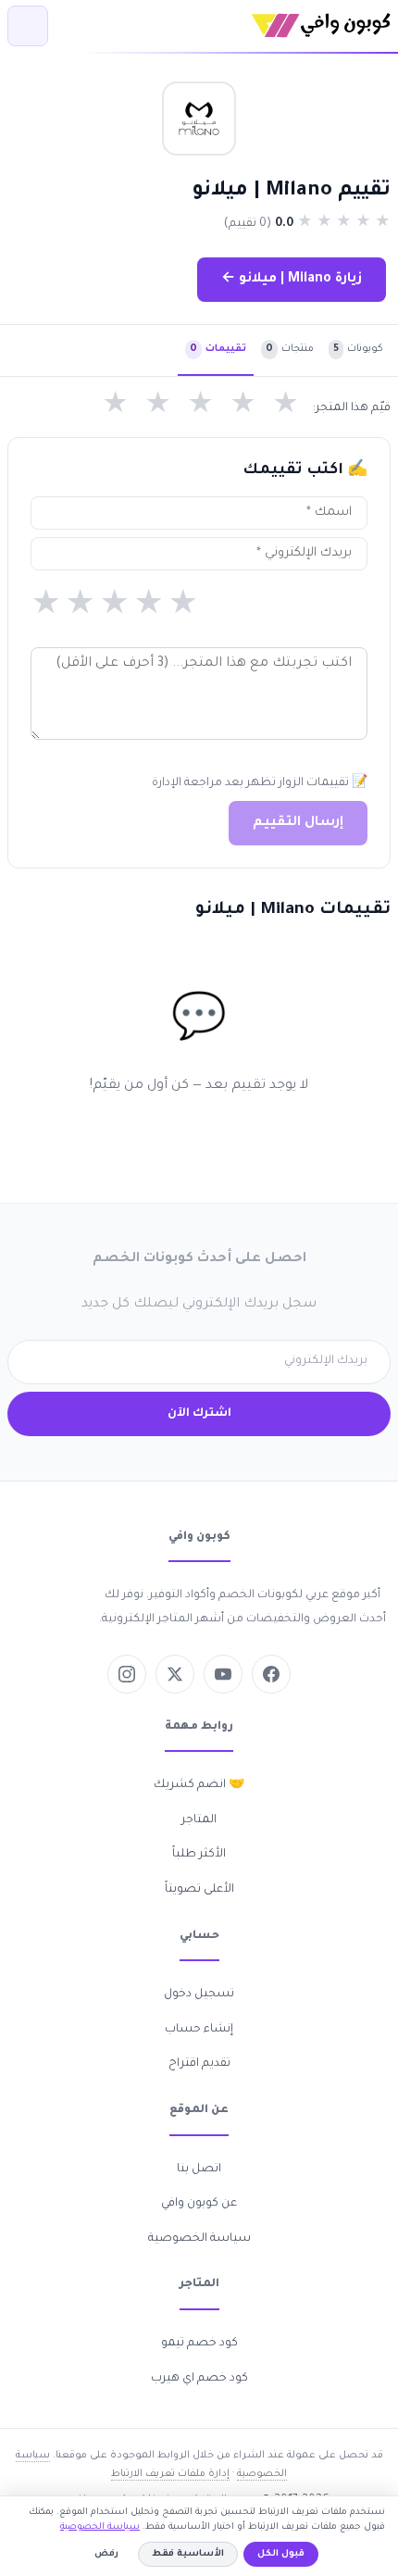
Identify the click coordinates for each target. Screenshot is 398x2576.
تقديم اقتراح (199, 2064)
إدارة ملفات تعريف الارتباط (170, 2474)
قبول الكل (281, 2554)
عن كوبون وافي (199, 2204)
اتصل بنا (199, 2170)
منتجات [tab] (290, 349)
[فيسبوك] (271, 1674)
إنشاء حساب (199, 2030)
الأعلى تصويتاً (199, 1890)
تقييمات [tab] (218, 349)
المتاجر (199, 1820)
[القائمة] (28, 26)
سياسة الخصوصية (199, 2239)
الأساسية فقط (188, 2554)
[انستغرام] (127, 1674)
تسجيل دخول (199, 1995)
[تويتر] (175, 1674)
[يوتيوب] (223, 1674)
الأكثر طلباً (199, 1855)
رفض (106, 2554)
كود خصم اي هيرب (199, 2379)
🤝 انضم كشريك (199, 1785)
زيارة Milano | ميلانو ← (292, 280)
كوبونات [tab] (358, 349)
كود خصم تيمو (199, 2344)
